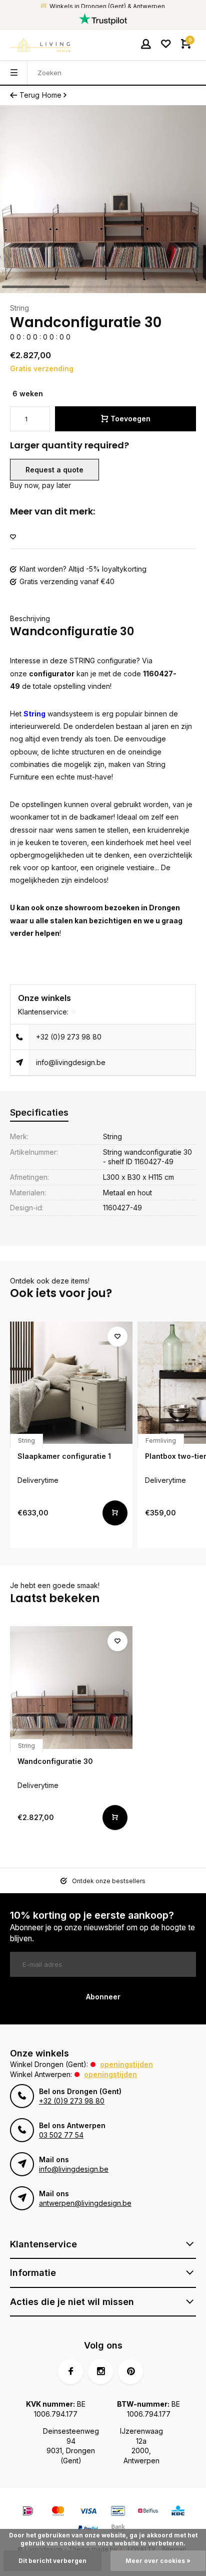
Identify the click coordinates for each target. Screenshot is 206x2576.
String (19, 308)
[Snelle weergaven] (115, 1513)
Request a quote (54, 470)
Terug (29, 95)
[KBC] (178, 2512)
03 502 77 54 (61, 2135)
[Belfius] (148, 2512)
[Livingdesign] (40, 45)
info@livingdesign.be (71, 1062)
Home (52, 95)
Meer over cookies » (158, 2561)
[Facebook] (70, 2372)
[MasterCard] (58, 2512)
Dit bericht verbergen (52, 2561)
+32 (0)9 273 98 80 (69, 1037)
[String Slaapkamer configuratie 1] (71, 1383)
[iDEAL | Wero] (28, 2512)
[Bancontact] (118, 2512)
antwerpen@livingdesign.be (85, 2203)
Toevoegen (130, 419)
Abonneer (103, 1997)
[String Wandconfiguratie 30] (71, 1688)
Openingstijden (126, 2064)
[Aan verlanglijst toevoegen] (13, 537)
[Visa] (88, 2512)
